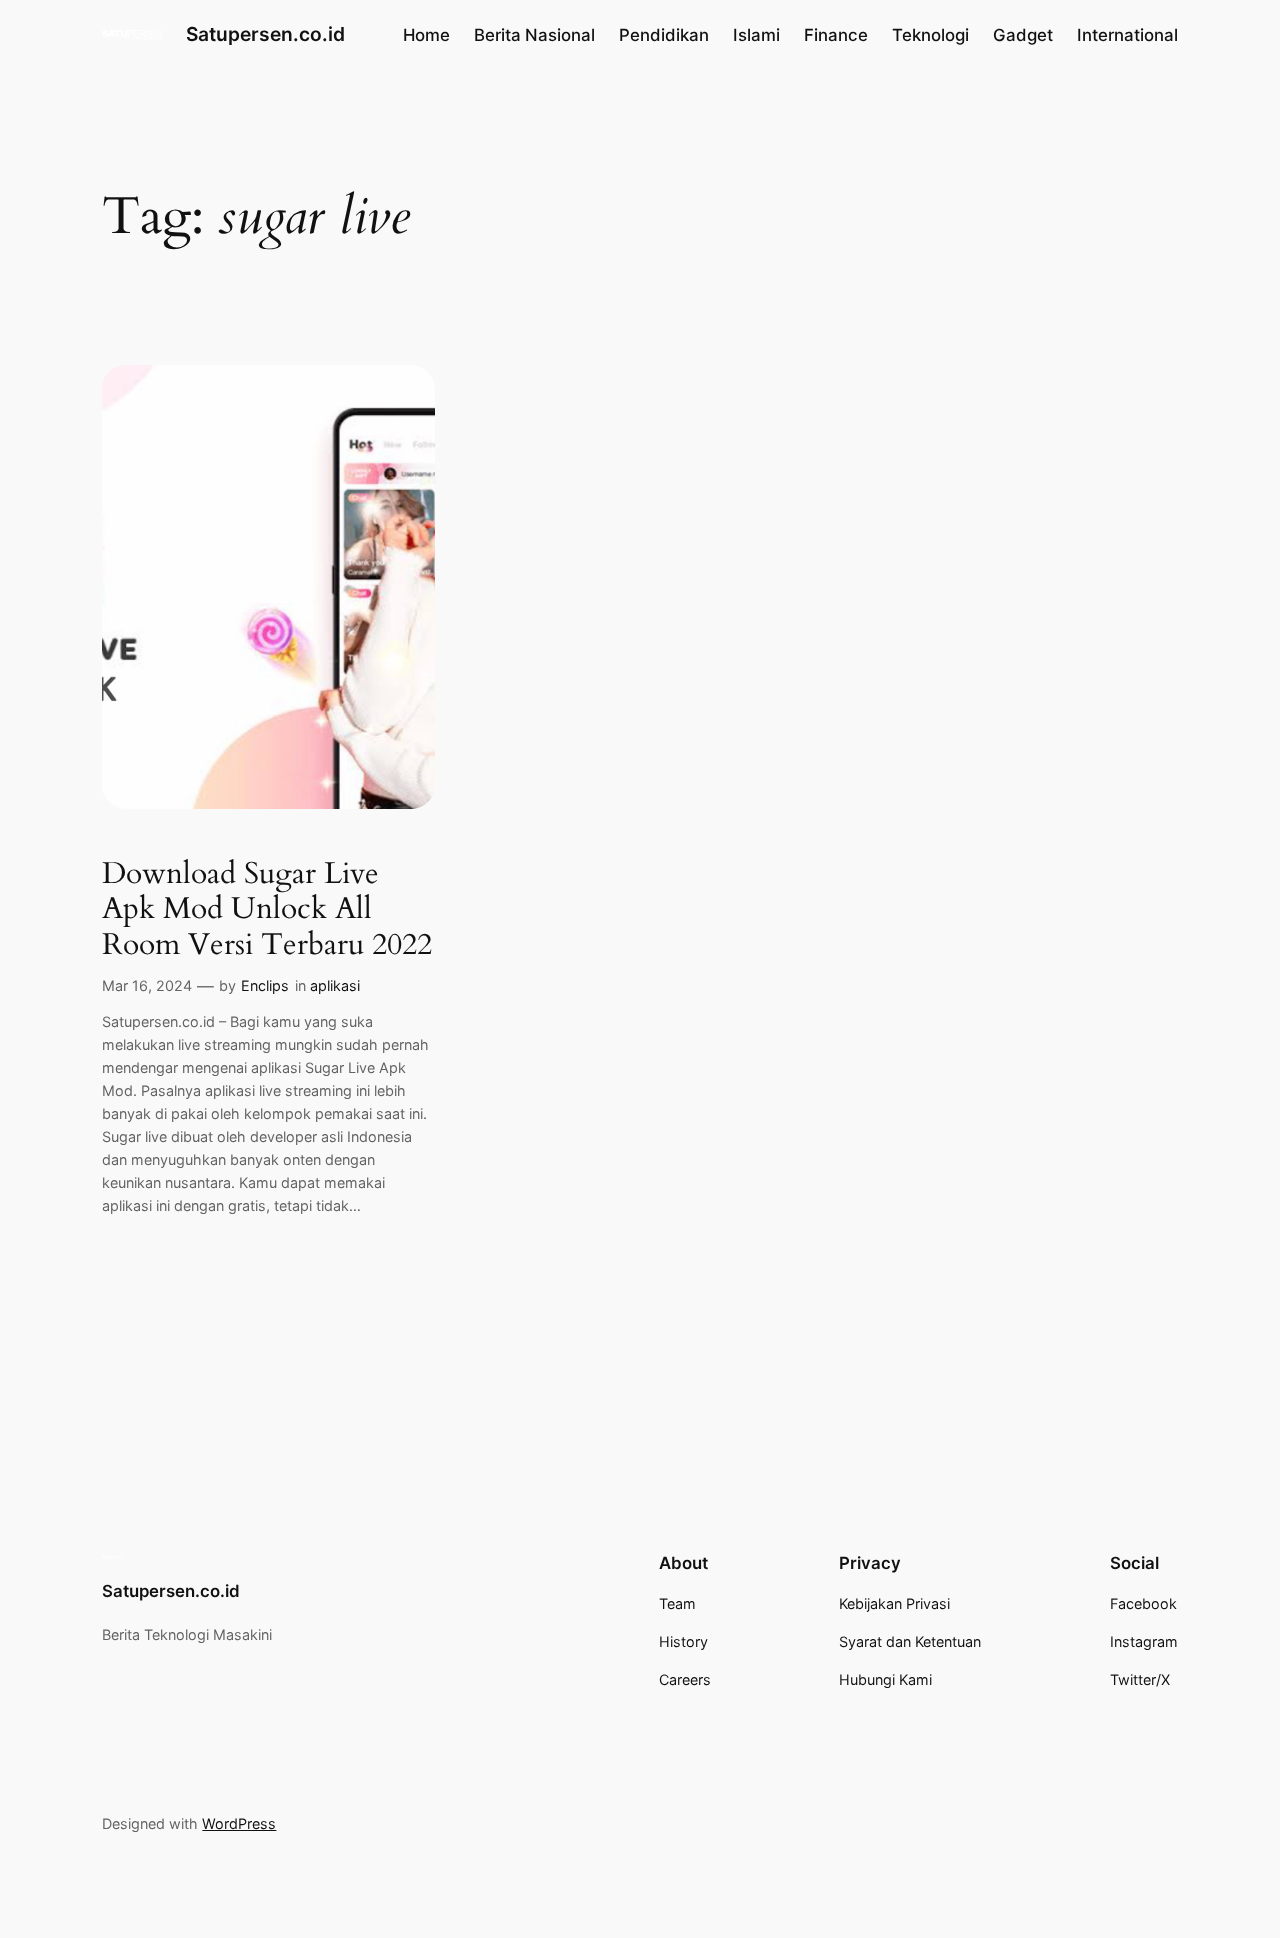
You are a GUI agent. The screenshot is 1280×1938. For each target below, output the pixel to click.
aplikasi (335, 985)
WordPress (239, 1823)
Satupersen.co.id (265, 34)
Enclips (265, 985)
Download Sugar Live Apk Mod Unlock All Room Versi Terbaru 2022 (267, 910)
